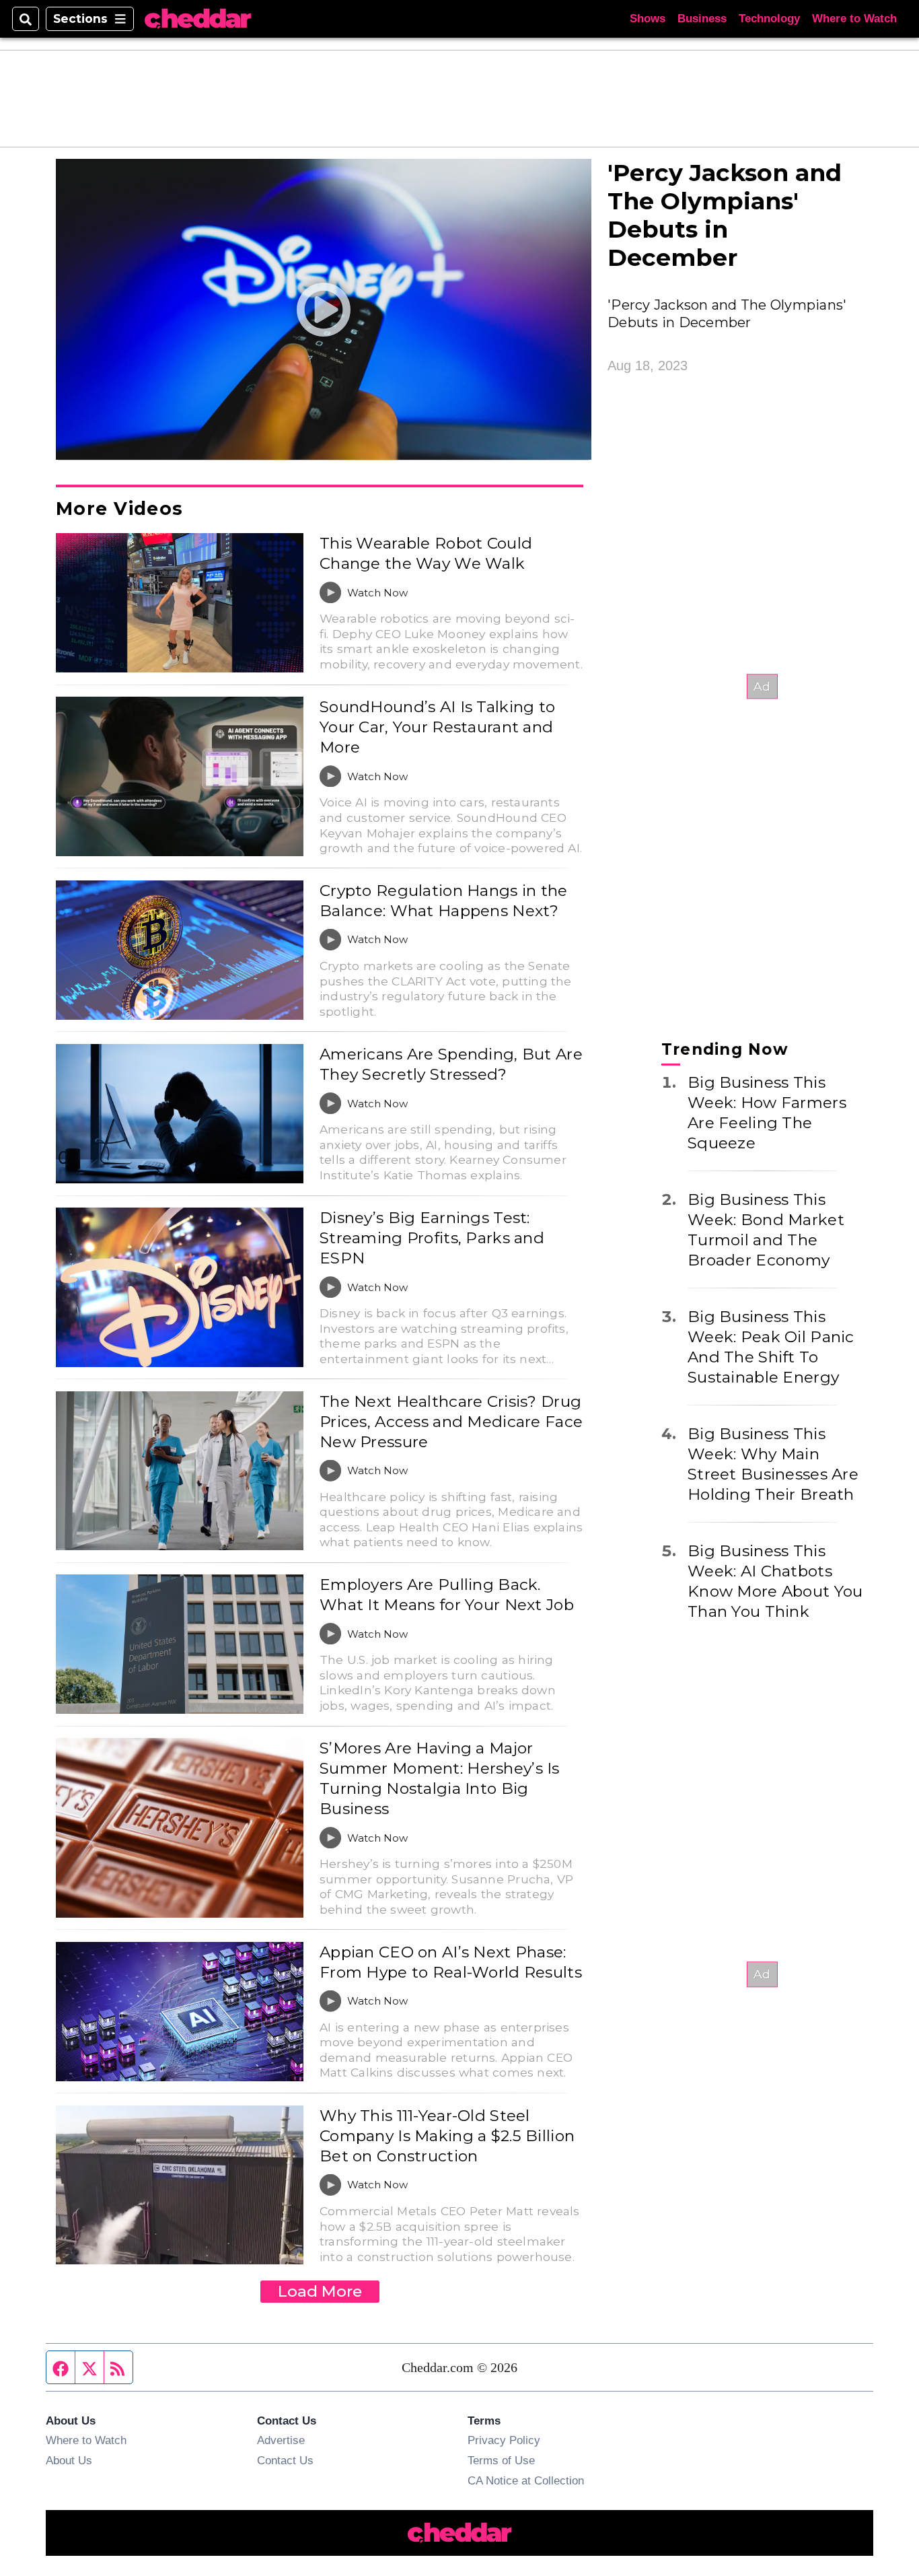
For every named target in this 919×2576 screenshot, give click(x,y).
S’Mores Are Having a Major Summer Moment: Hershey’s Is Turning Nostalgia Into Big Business (440, 1778)
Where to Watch (854, 19)
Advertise (281, 2440)
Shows (648, 19)
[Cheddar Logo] (198, 19)
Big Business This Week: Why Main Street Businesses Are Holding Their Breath (773, 1463)
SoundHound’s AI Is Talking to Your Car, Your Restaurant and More (437, 727)
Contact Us (285, 2460)
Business (702, 19)
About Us (69, 2460)
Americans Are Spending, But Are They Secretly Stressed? (451, 1064)
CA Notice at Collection (526, 2480)
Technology (769, 19)
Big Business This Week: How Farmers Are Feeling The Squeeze (767, 1112)
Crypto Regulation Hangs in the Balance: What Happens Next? (444, 901)
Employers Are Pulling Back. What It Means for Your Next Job (447, 1595)
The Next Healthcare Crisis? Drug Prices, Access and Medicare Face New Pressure (451, 1422)
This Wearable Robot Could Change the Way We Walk (426, 553)
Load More (320, 2291)
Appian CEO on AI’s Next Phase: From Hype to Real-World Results (451, 1962)
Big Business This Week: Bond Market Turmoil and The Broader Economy (766, 1229)
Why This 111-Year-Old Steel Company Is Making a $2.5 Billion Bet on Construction (447, 2136)
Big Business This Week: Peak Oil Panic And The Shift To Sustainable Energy (771, 1346)
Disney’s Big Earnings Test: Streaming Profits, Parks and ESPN (432, 1238)
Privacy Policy (504, 2440)
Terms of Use (501, 2460)
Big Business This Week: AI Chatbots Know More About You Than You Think (775, 1580)
